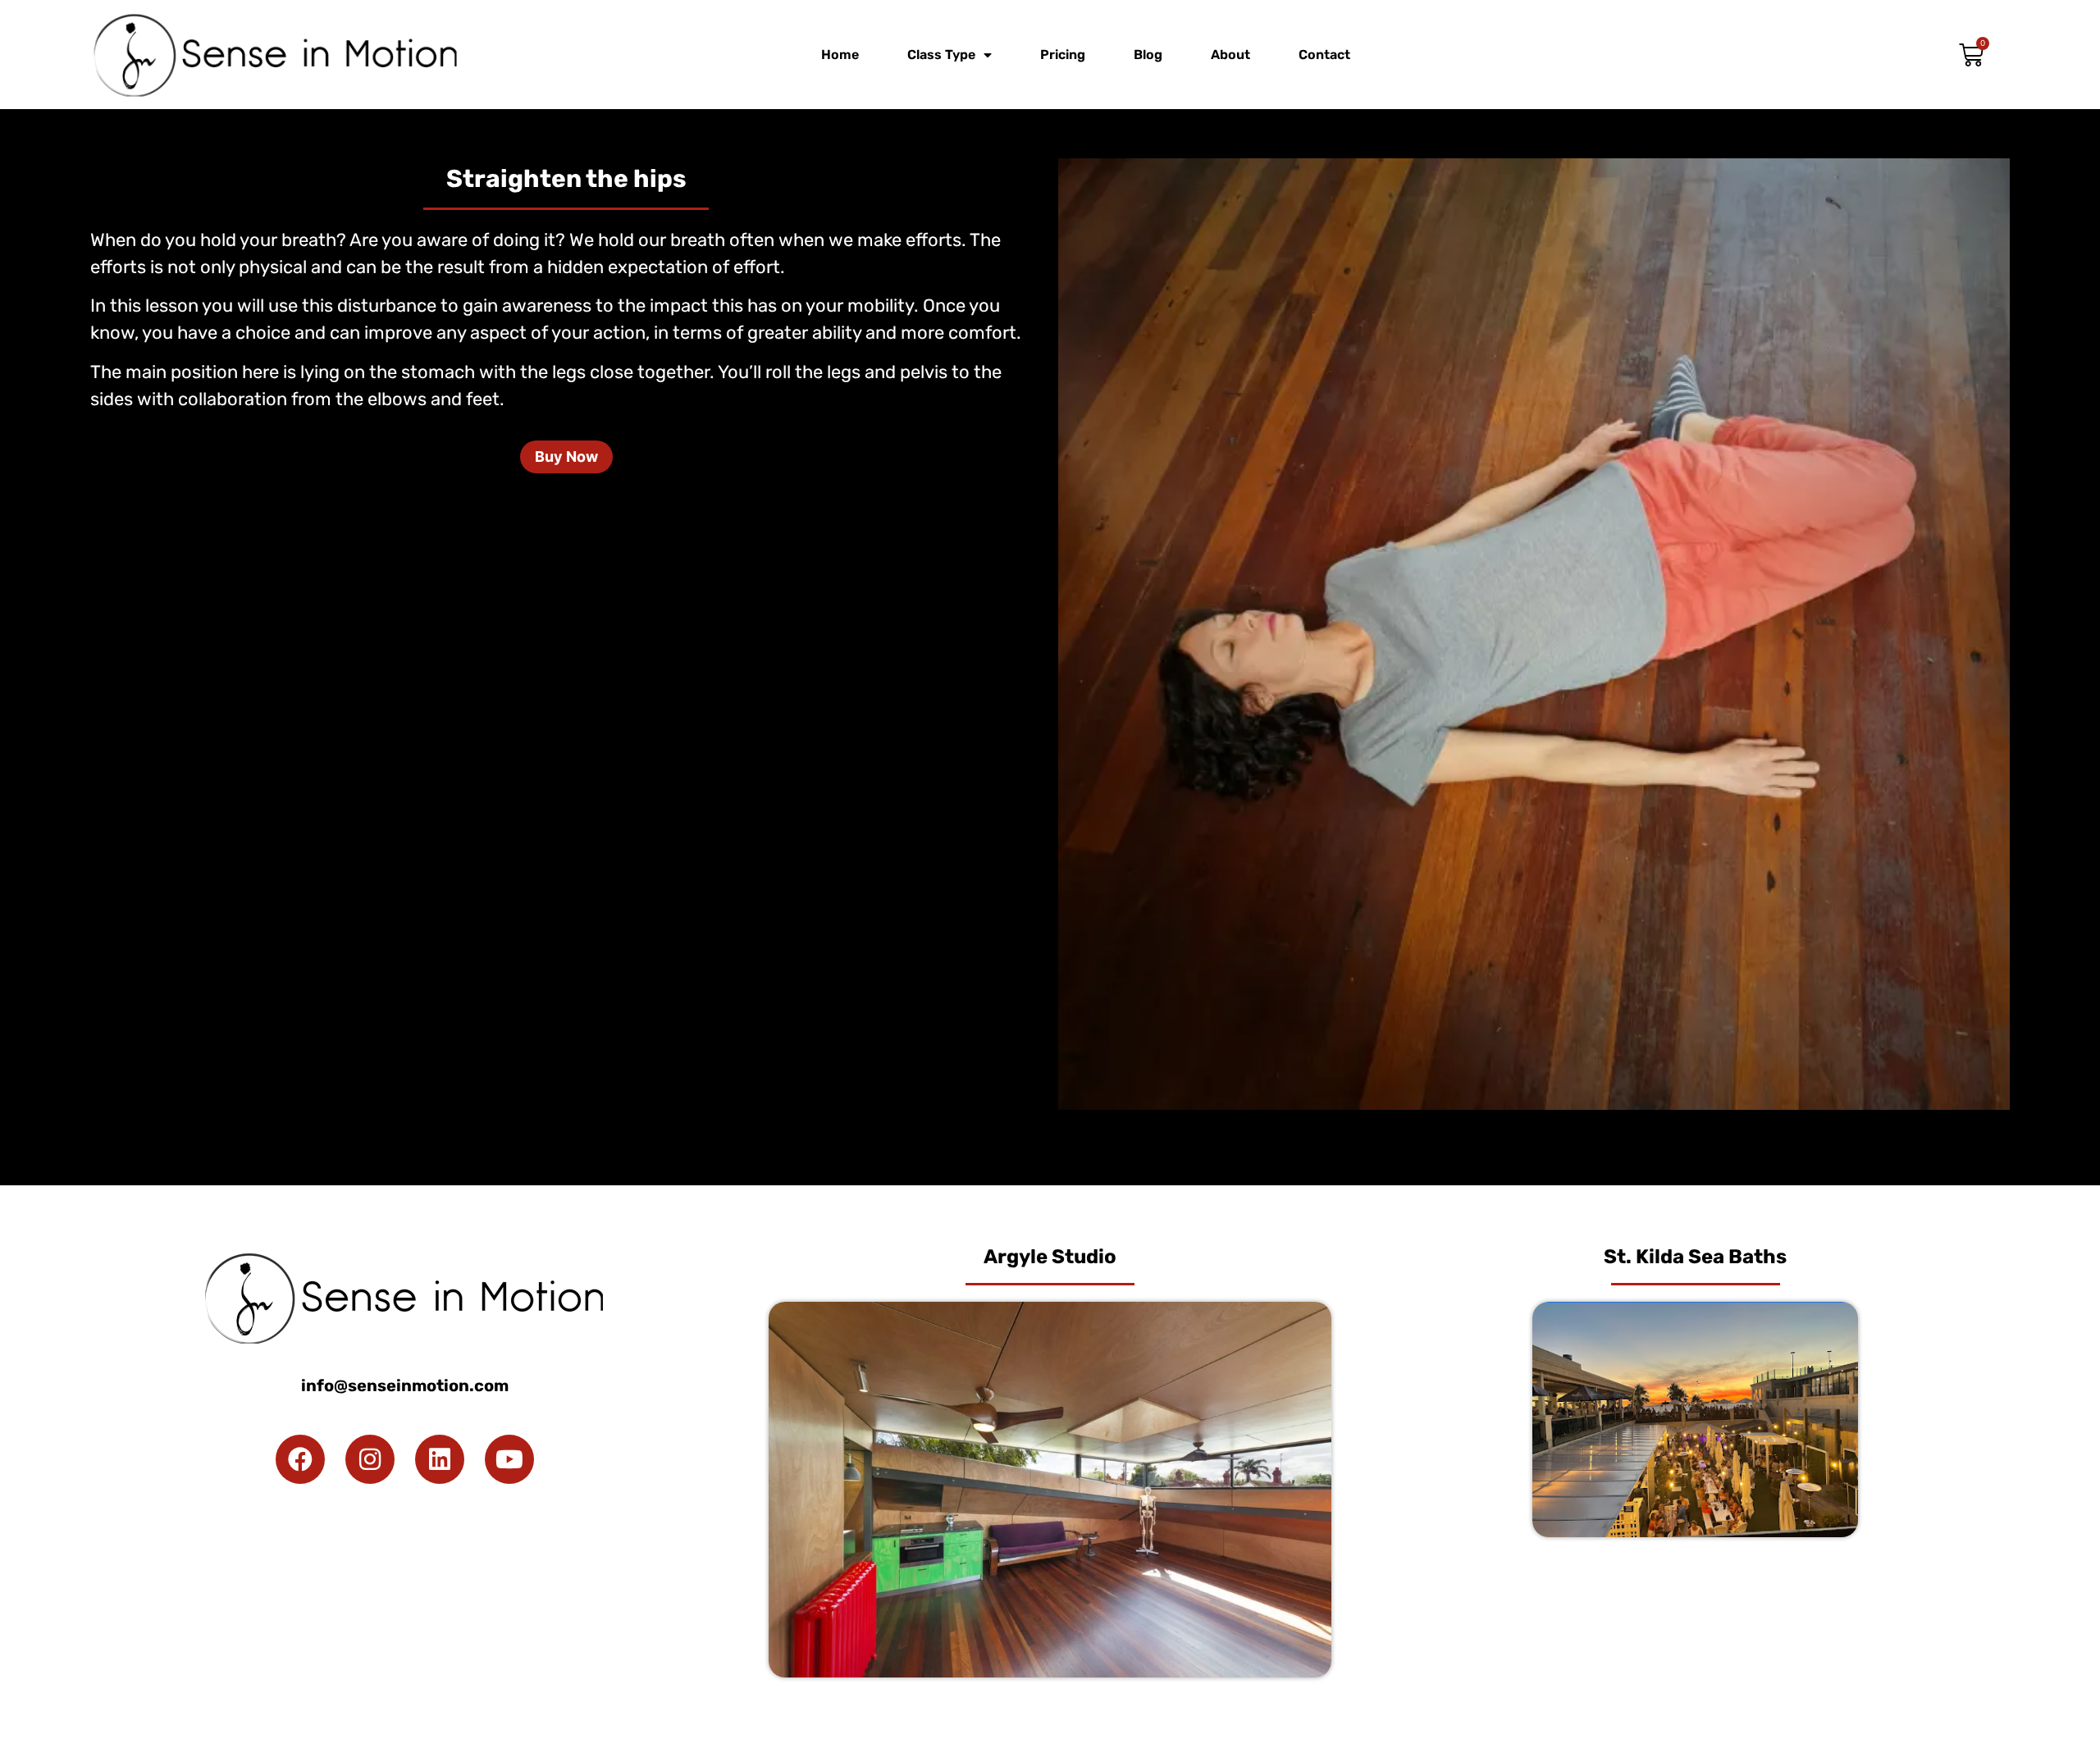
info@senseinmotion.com (405, 1385)
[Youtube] (509, 1459)
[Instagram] (370, 1459)
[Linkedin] (440, 1459)
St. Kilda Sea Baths (1695, 1257)
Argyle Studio (1050, 1257)
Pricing (1063, 55)
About (1230, 55)
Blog (1148, 55)
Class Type (941, 55)
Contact (1324, 55)
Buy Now (566, 456)
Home (840, 55)
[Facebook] (300, 1459)
